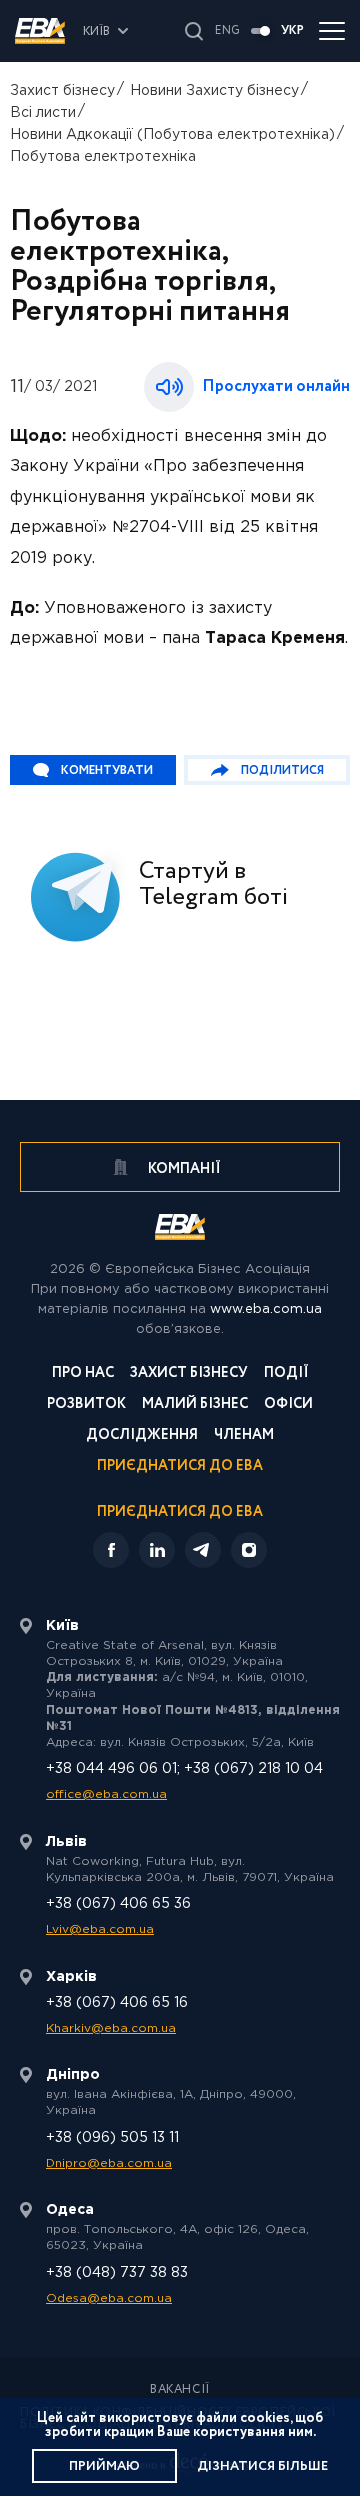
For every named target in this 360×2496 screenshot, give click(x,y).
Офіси (288, 1405)
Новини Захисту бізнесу (214, 91)
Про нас (83, 1374)
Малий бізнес (195, 1405)
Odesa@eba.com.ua (109, 2298)
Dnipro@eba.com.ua (109, 2163)
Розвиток (86, 1405)
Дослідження (142, 1436)
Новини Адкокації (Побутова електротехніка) (172, 135)
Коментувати (107, 770)
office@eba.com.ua (106, 1794)
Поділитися (282, 770)
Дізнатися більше (262, 2466)
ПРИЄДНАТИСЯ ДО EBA (180, 1512)
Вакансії (180, 2390)
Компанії (183, 1169)
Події (286, 1374)
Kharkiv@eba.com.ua (111, 2028)
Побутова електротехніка (103, 157)
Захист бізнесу (62, 91)
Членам (244, 1436)
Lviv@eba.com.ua (100, 1929)
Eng (227, 31)
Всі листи (43, 113)
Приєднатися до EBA (180, 1467)
